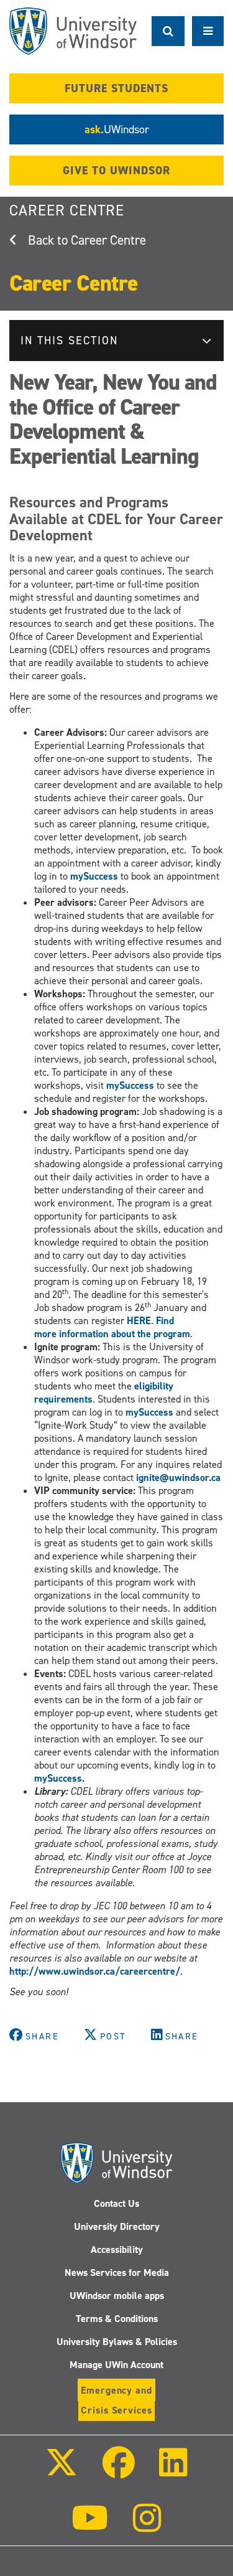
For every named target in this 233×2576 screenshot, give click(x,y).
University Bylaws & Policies (117, 2342)
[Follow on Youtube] (90, 2527)
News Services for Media (117, 2273)
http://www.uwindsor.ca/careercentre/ (95, 1971)
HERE (139, 1321)
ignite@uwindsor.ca (178, 1478)
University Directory (117, 2226)
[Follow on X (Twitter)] (62, 2471)
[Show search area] (168, 31)
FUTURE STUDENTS (116, 88)
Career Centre (67, 210)
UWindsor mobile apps (117, 2296)
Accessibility (117, 2249)
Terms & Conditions (117, 2319)
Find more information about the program (112, 1327)
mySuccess (93, 876)
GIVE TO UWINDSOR (116, 171)
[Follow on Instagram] (147, 2527)
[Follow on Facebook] (118, 2471)
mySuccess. (59, 1778)
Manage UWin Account (116, 2365)
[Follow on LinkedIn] (173, 2471)
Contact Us (116, 2203)
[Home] (73, 31)
